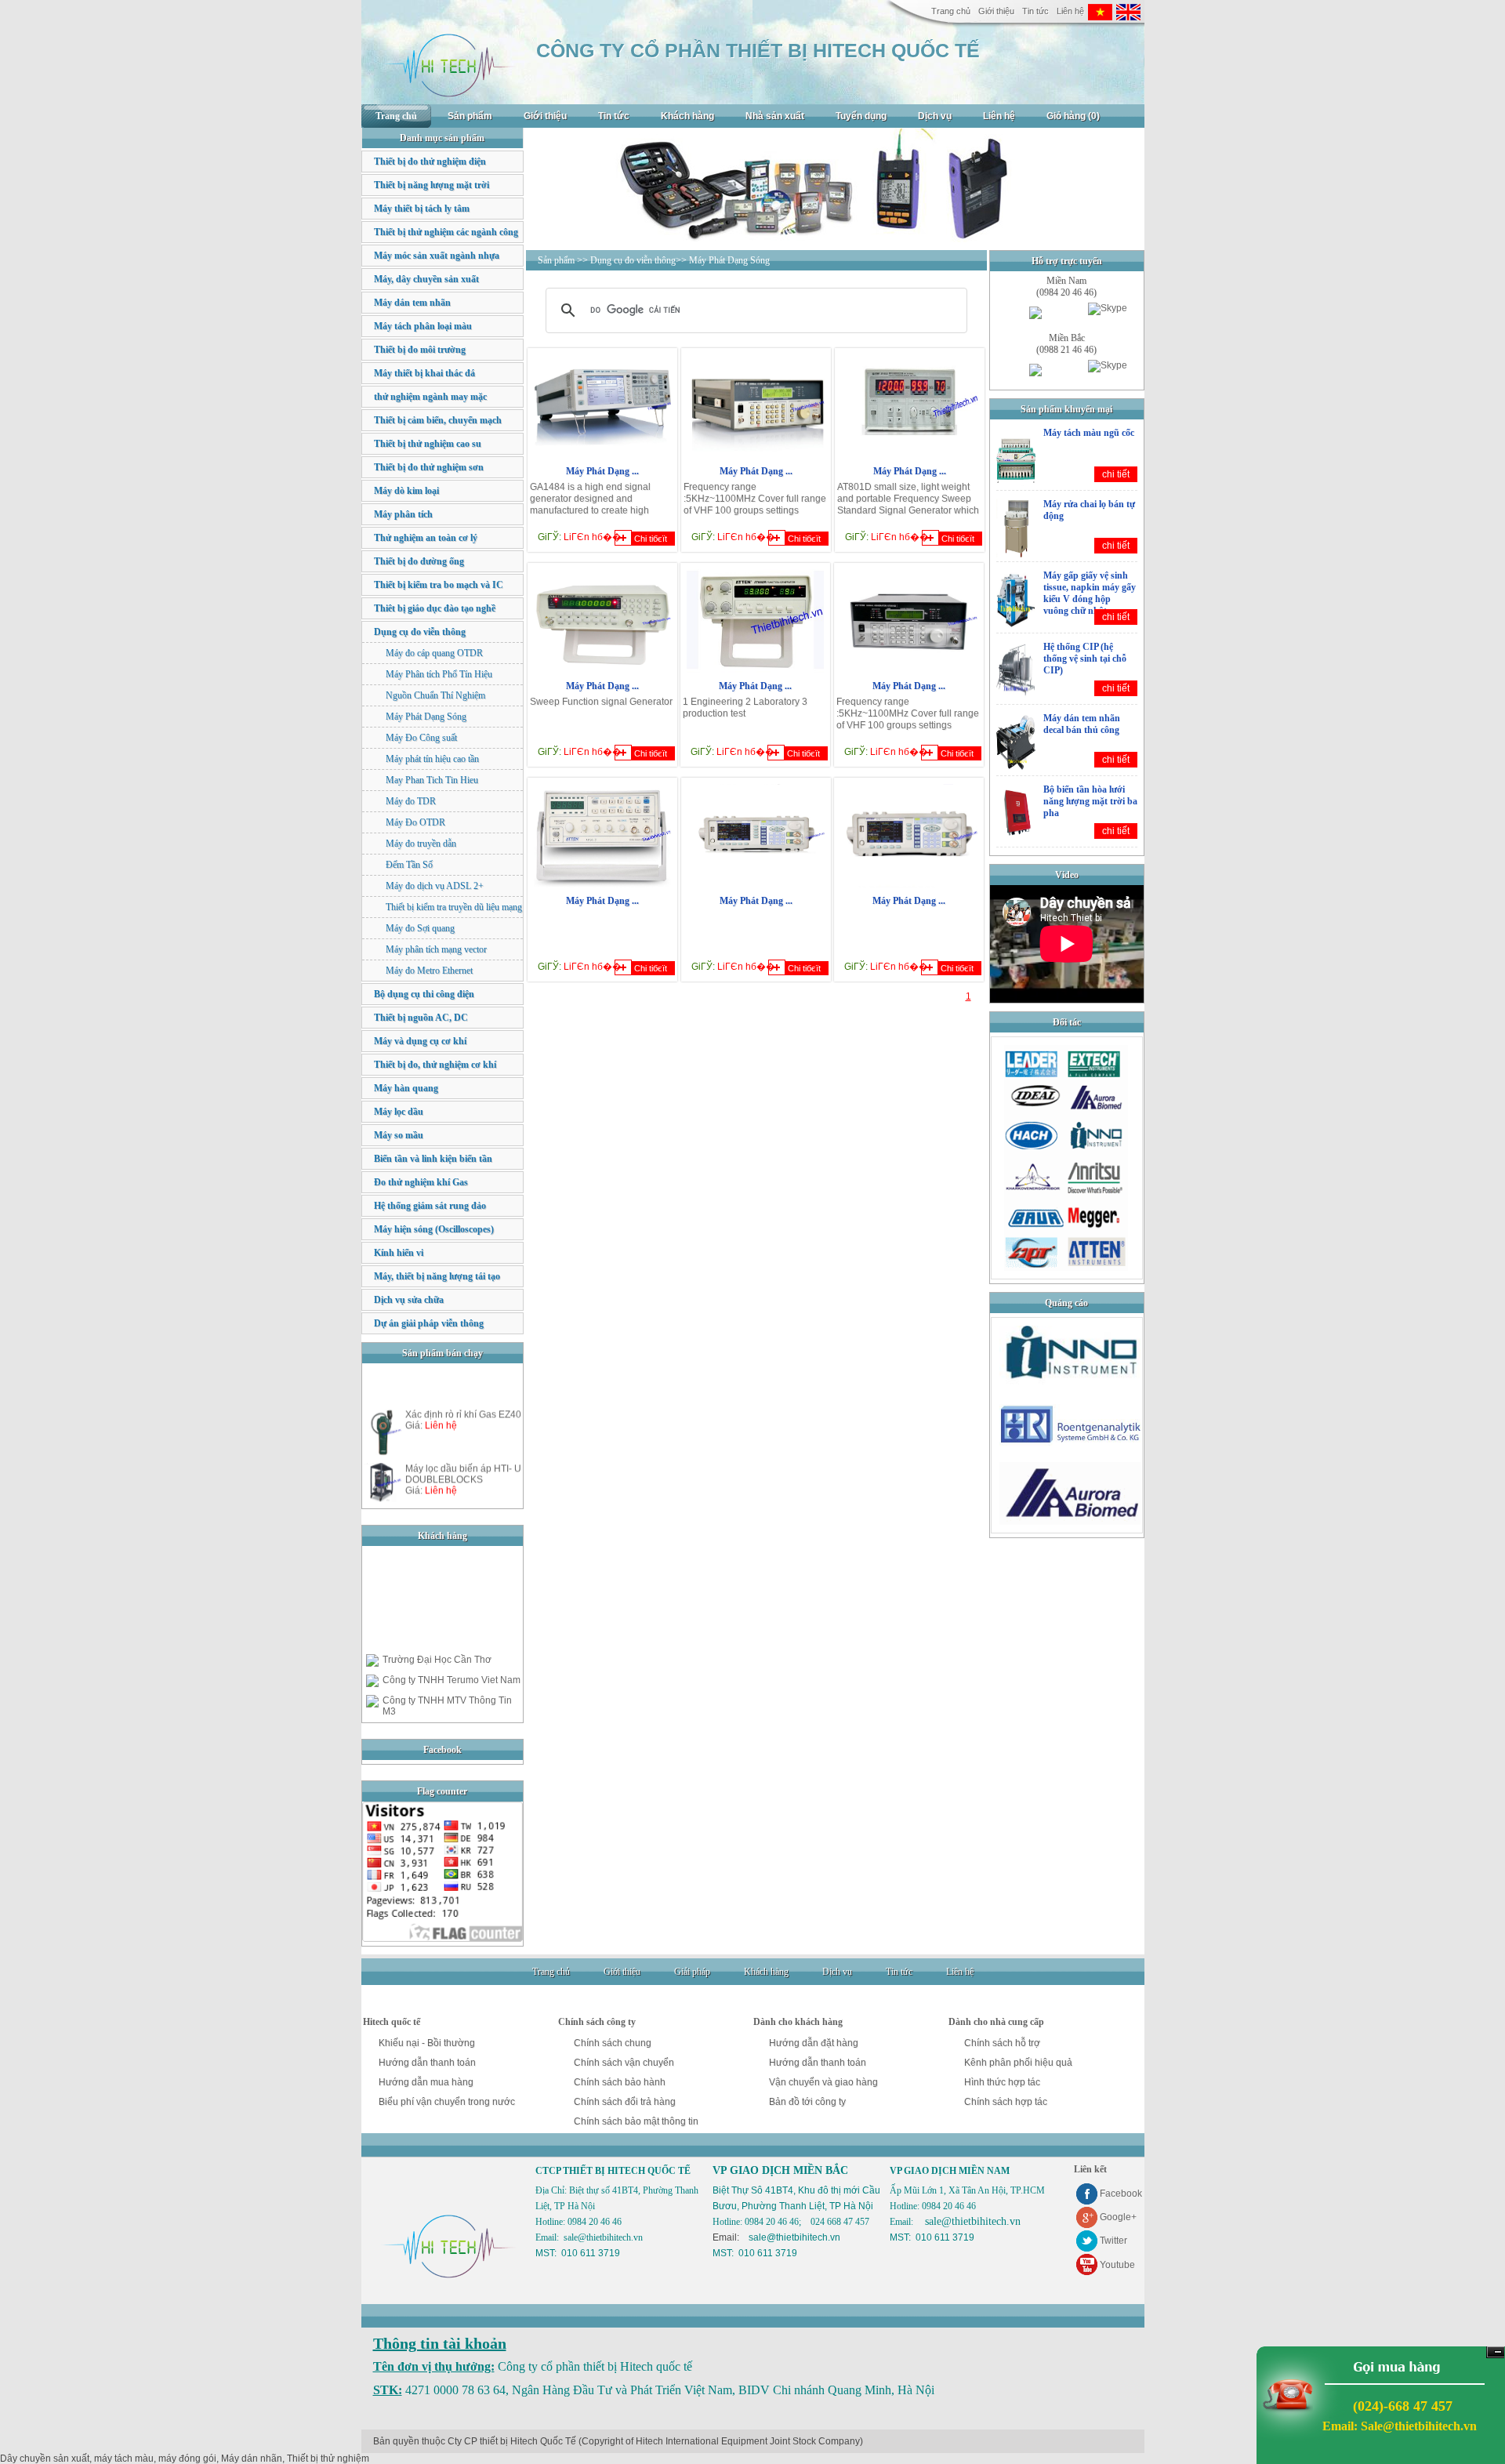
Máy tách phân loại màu (423, 326)
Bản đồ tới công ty (807, 2102)
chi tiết (1116, 474)
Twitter (1113, 2241)
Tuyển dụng (861, 116)
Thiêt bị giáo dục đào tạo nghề (435, 608)
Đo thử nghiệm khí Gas (421, 1182)
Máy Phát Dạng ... (602, 471)
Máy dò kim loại (406, 491)
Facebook (1121, 2194)
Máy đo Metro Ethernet (429, 971)
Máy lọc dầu (399, 1112)
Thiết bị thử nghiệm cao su (428, 444)
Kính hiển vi (399, 1253)
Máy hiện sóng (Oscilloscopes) (434, 1229)
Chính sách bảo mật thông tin (636, 2121)
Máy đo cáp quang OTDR (434, 653)
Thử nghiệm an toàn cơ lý (426, 538)
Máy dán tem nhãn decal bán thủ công (1082, 724)
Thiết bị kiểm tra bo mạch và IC (439, 585)
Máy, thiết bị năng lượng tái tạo (437, 1276)
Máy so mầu (399, 1135)
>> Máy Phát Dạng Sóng (723, 260)
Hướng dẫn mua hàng (426, 2082)
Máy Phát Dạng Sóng (426, 717)
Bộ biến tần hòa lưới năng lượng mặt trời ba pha (1090, 801)
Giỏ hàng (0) (1073, 116)
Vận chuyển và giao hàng (823, 2082)
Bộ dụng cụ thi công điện (424, 994)
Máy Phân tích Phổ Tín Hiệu (439, 674)
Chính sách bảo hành (620, 2082)
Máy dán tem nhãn (412, 303)
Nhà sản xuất (775, 116)
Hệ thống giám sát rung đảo (430, 1206)
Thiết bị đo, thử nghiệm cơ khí (435, 1065)
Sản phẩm (470, 116)
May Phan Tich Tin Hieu (432, 780)
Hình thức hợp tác (1002, 2082)
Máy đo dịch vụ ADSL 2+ (435, 886)
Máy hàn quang (406, 1088)
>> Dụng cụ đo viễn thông (626, 260)
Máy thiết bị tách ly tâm (422, 209)
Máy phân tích (403, 514)
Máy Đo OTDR (415, 822)
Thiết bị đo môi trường (420, 350)
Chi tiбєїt (651, 539)
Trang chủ (951, 11)
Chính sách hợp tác (1006, 2102)
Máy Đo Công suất (421, 738)
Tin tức (1035, 11)
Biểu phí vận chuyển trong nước (447, 2102)
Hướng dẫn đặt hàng (814, 2043)
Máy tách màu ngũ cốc (1089, 433)
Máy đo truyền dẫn (421, 844)
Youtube (1117, 2265)
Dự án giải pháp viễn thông (429, 1323)
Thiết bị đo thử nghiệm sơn (429, 467)
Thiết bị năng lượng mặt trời (432, 185)
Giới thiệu (996, 11)
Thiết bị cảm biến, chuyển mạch (438, 420)
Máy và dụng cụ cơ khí (420, 1041)
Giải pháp (692, 1972)
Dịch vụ (935, 116)
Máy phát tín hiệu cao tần (432, 759)
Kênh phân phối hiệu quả (1018, 2063)
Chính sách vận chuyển (624, 2063)
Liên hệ (1070, 11)
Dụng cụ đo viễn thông (420, 632)
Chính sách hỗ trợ (1002, 2043)
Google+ (1118, 2217)
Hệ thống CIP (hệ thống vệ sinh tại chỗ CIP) (1085, 659)
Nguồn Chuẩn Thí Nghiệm (435, 695)
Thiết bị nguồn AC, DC (421, 1018)
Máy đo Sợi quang (420, 928)
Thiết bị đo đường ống (419, 561)
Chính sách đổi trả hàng (625, 2102)
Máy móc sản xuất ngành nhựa (437, 256)
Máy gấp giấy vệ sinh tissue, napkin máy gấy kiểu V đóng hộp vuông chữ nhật (1090, 593)
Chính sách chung (613, 2043)
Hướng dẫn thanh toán (427, 2063)
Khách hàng (687, 116)
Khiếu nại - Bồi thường (427, 2043)
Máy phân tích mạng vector (436, 949)
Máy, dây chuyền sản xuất (426, 279)
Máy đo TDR (411, 801)
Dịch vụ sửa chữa (409, 1300)
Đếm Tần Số (409, 865)
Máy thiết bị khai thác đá (424, 373)
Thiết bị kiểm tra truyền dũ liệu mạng (454, 907)
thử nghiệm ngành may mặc (430, 397)
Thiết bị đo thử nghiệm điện (430, 161)
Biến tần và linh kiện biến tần (433, 1159)
